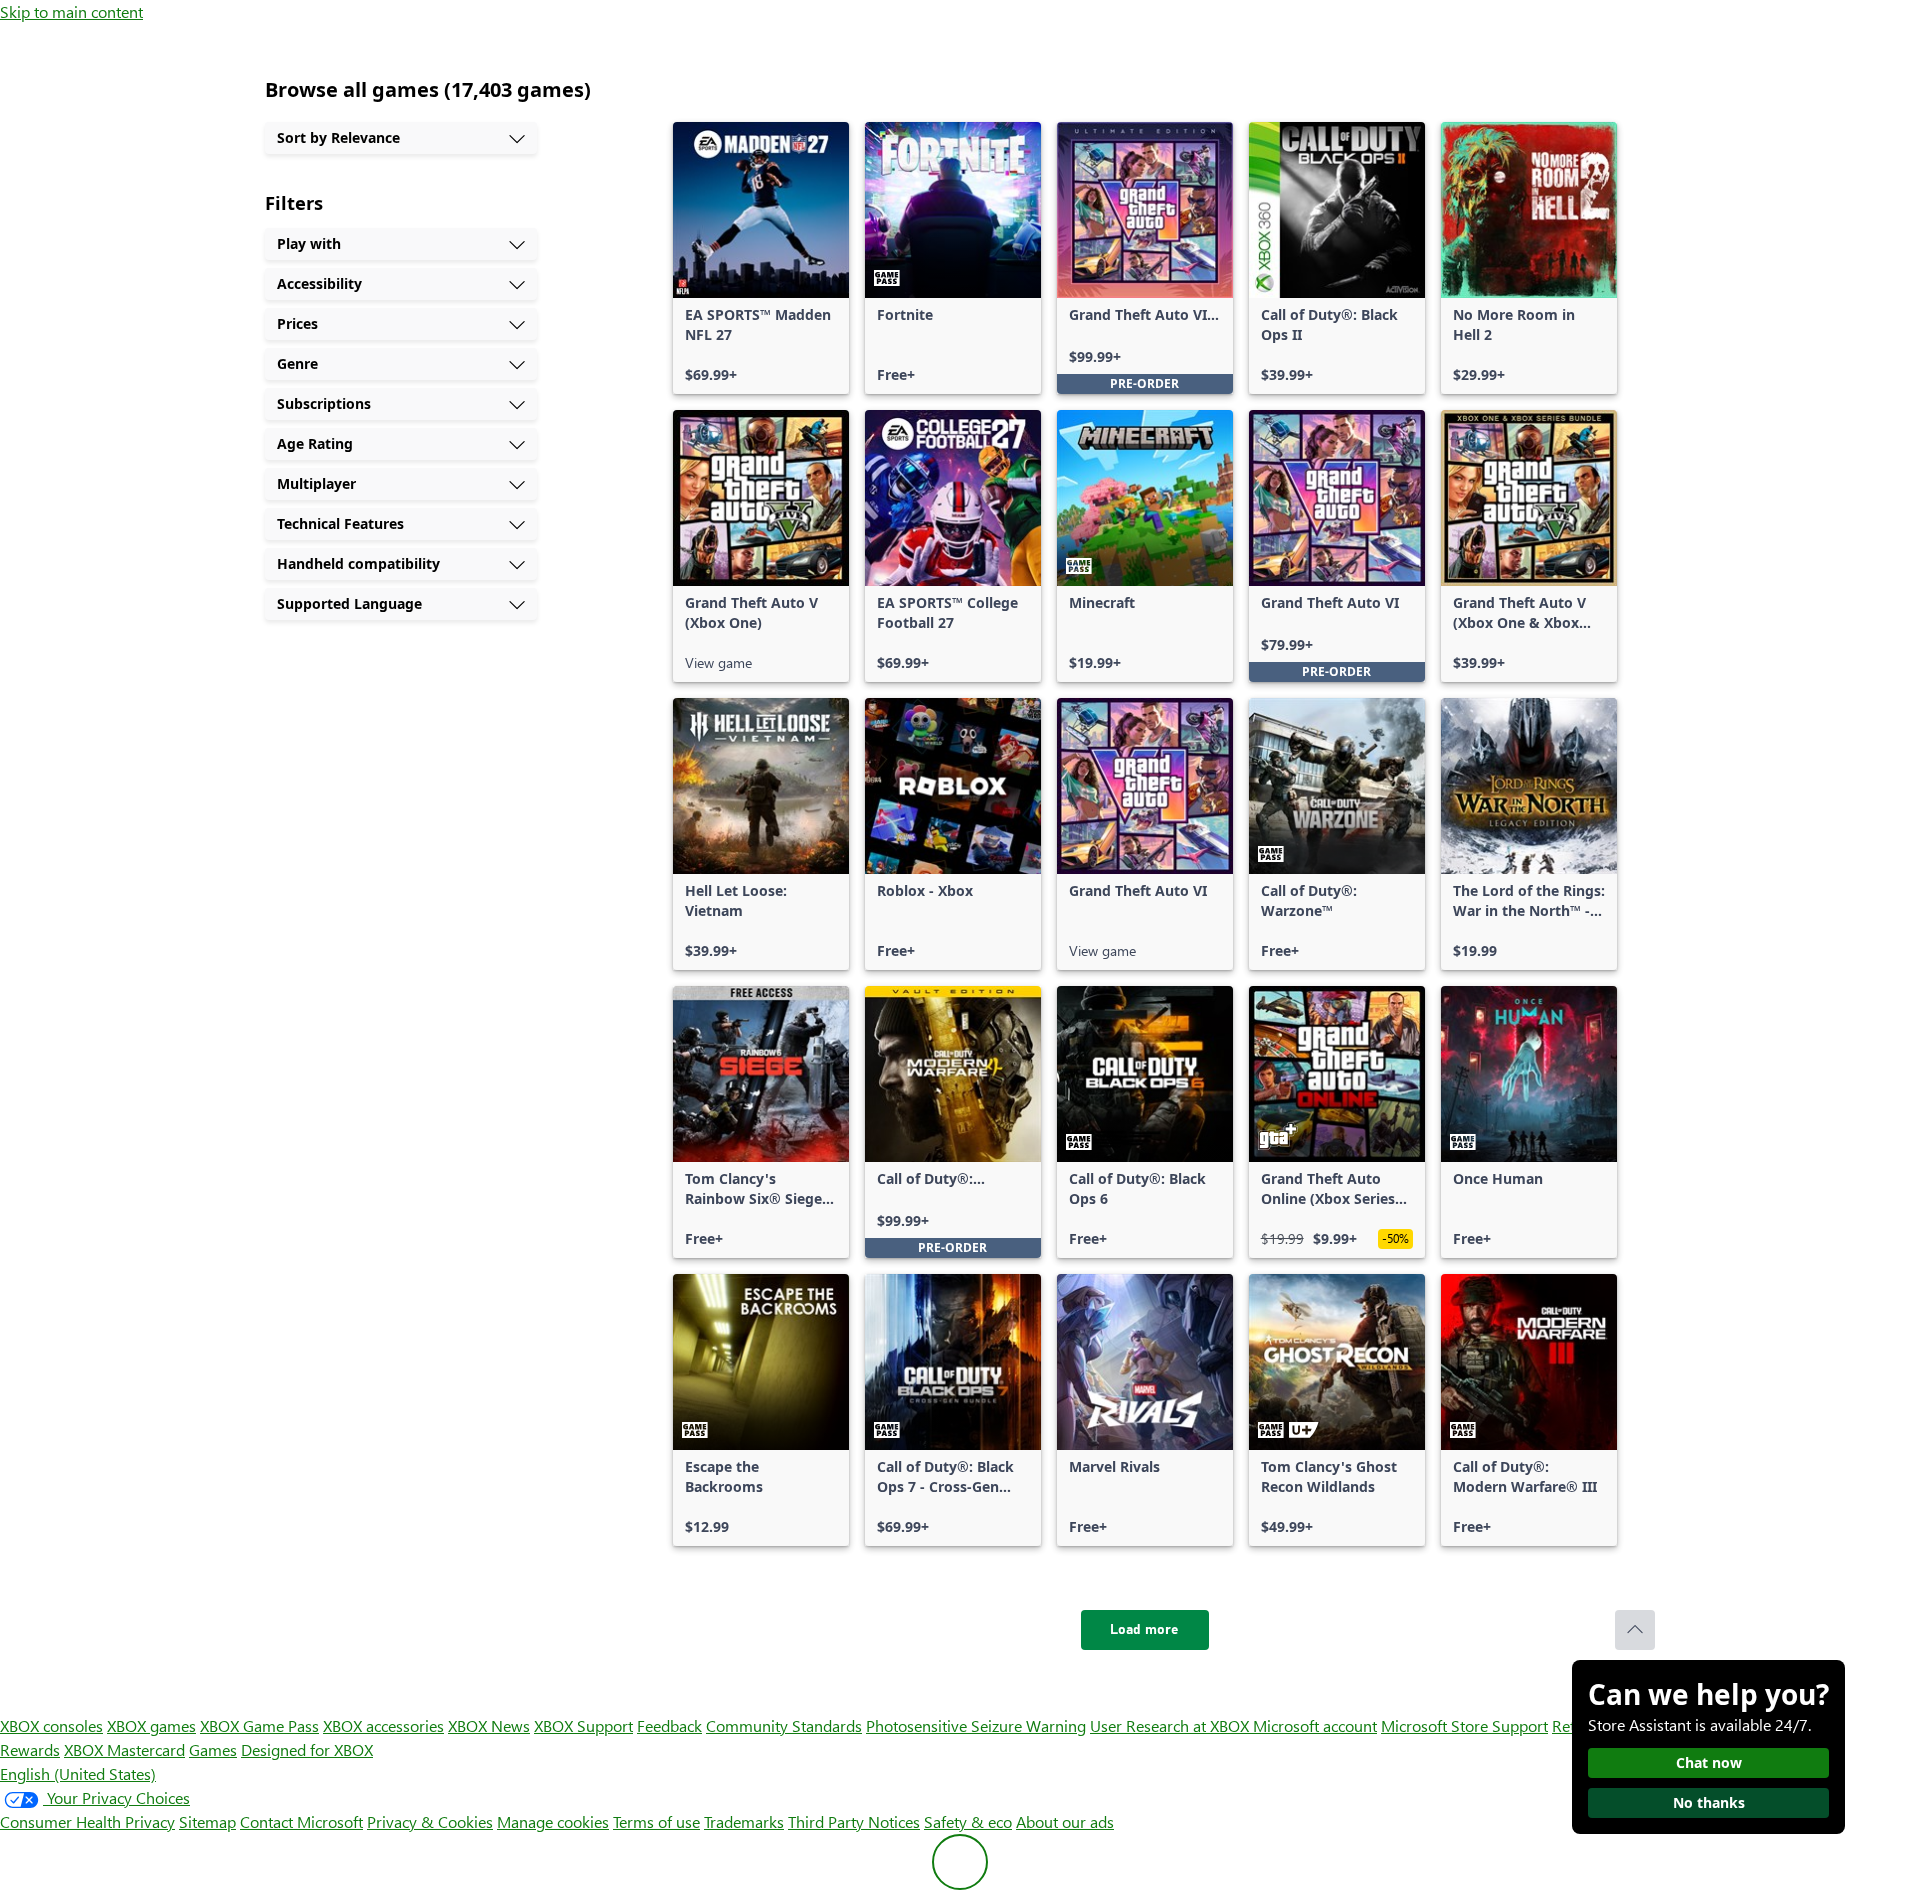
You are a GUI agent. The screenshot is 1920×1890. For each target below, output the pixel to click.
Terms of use (656, 1821)
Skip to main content (71, 11)
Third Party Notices (854, 1821)
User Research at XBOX (1171, 1725)
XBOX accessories (383, 1725)
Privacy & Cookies (430, 1821)
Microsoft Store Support (1464, 1725)
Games (213, 1749)
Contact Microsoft (301, 1821)
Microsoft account (1315, 1725)
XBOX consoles (51, 1725)
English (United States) (78, 1773)
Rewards (30, 1749)
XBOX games (151, 1725)
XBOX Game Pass (259, 1725)
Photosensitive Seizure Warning (976, 1725)
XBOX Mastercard (124, 1749)
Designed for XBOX (307, 1749)
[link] (761, 258)
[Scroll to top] (1635, 1630)
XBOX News (489, 1725)
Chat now (1709, 1762)
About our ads (1065, 1821)
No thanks (1709, 1802)
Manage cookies (553, 1821)
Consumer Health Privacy (87, 1821)
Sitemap (207, 1821)
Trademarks (744, 1821)
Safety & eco (968, 1821)
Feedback (669, 1725)
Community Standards (784, 1725)
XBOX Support (583, 1725)
